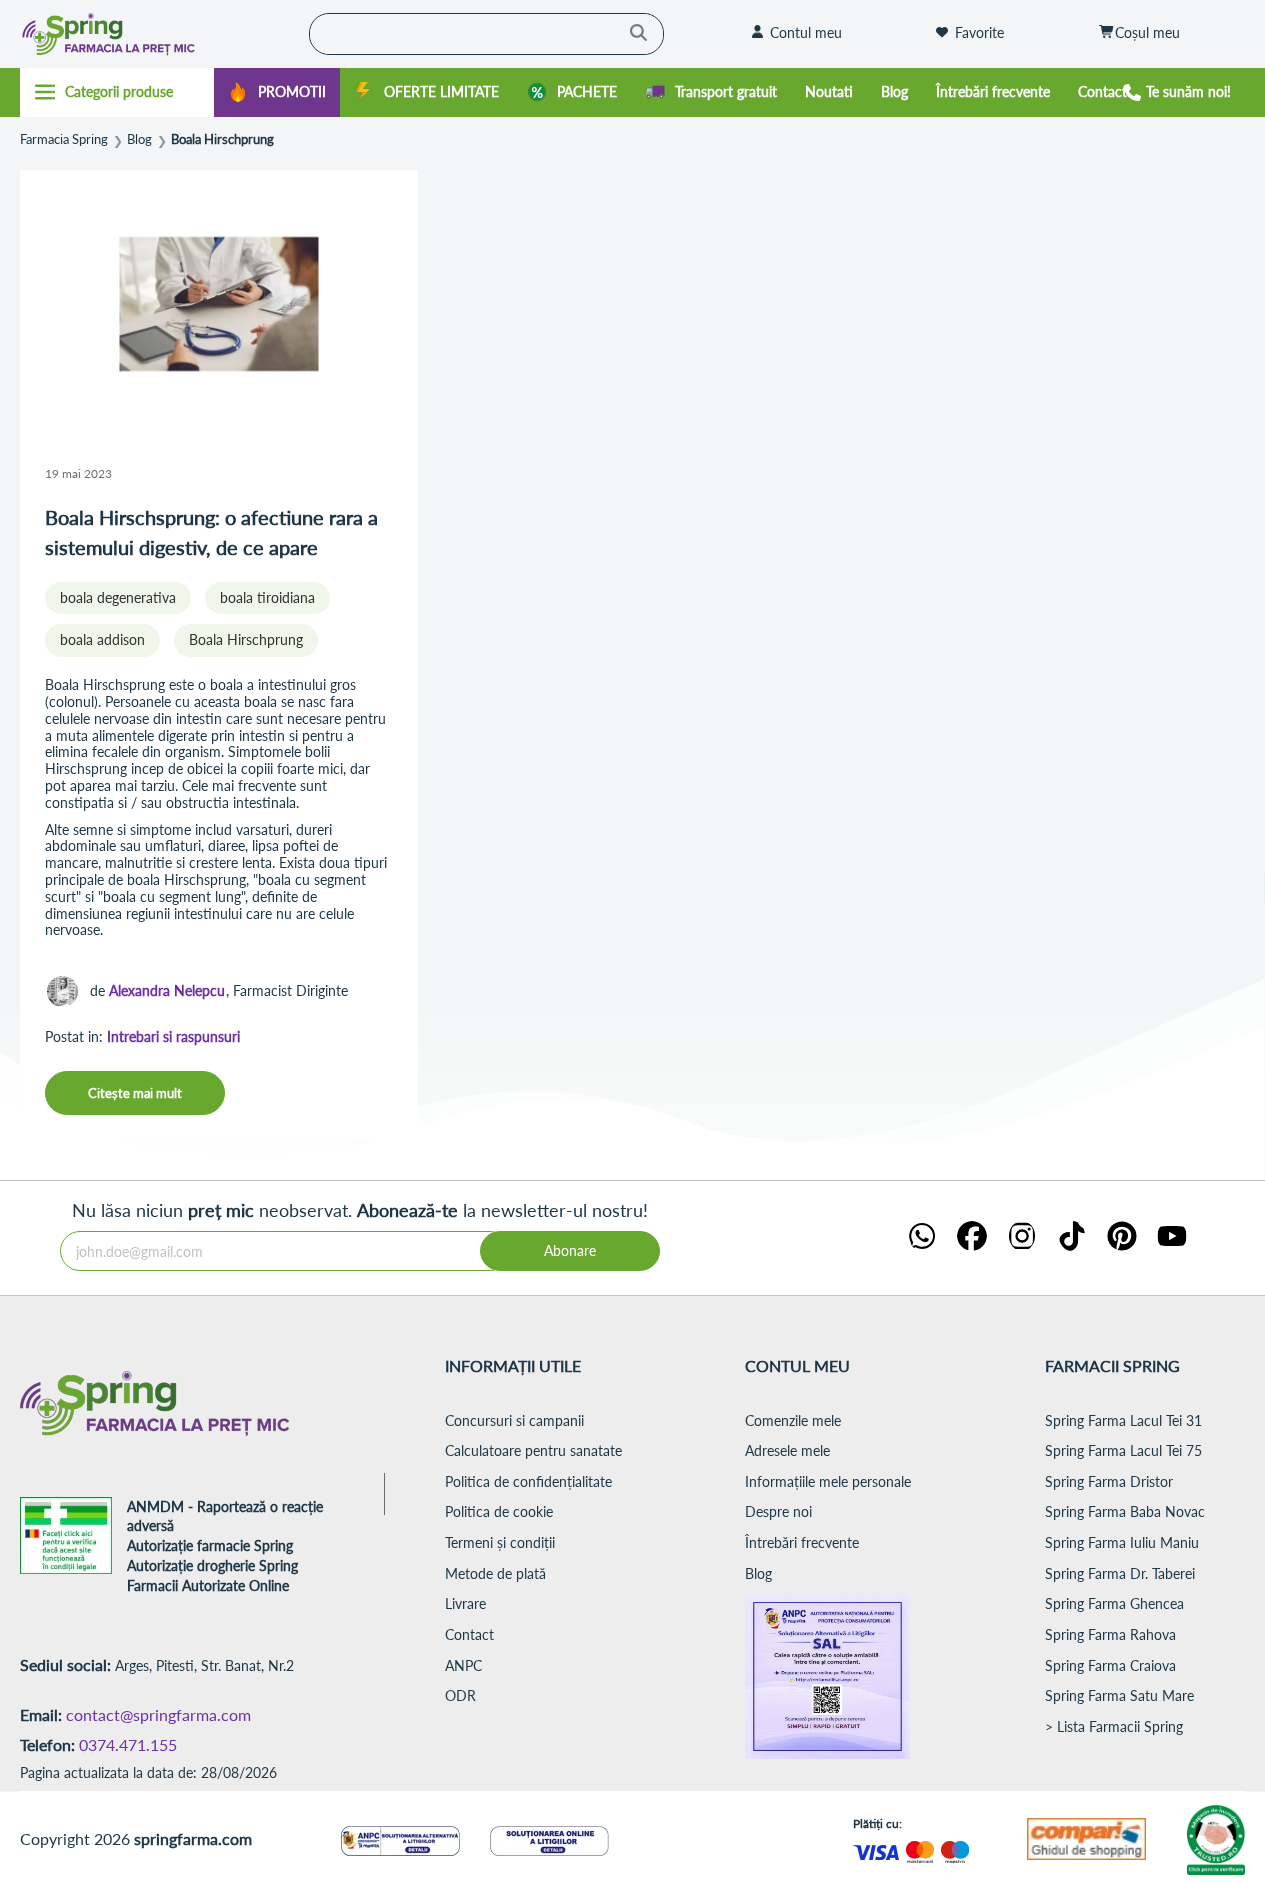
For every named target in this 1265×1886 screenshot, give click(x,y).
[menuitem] (277, 92)
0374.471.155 (128, 1744)
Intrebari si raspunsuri (173, 1037)
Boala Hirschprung (246, 639)
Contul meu (806, 32)
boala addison (102, 639)
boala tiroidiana (267, 597)
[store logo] (147, 34)
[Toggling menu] (117, 92)
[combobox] (486, 34)
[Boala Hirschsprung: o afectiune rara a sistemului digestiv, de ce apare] (219, 306)
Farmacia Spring (64, 139)
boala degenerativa (118, 597)
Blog (139, 139)
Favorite (979, 32)
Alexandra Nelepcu (167, 990)
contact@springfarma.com (158, 1714)
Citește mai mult (135, 1093)
